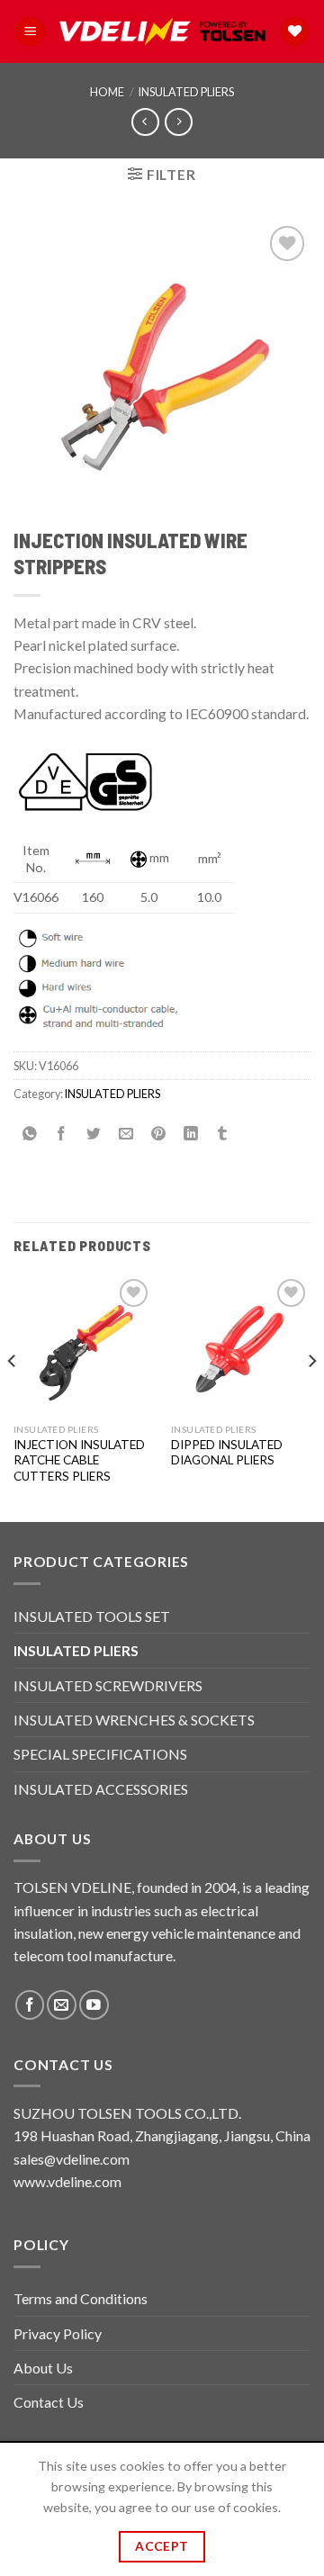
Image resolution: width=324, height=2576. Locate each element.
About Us (43, 2368)
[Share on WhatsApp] (30, 1134)
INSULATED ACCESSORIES (101, 1789)
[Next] (311, 1396)
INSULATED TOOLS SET (92, 1616)
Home (107, 92)
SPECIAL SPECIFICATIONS (100, 1754)
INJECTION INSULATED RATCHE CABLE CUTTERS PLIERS (79, 1460)
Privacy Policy (58, 2333)
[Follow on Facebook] (30, 2005)
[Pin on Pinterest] (159, 1134)
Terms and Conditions (81, 2298)
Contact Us (49, 2402)
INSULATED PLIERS (186, 92)
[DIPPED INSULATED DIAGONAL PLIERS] (241, 1344)
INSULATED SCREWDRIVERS (108, 1685)
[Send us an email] (62, 2005)
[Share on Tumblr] (223, 1134)
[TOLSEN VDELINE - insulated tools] (162, 32)
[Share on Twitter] (94, 1134)
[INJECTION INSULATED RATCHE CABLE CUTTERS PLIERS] (83, 1344)
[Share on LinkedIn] (190, 1134)
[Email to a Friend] (126, 1134)
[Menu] (30, 32)
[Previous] (13, 1396)
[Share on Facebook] (62, 1134)
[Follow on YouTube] (94, 2005)
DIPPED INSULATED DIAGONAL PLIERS (227, 1453)
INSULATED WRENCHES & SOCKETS (134, 1720)
